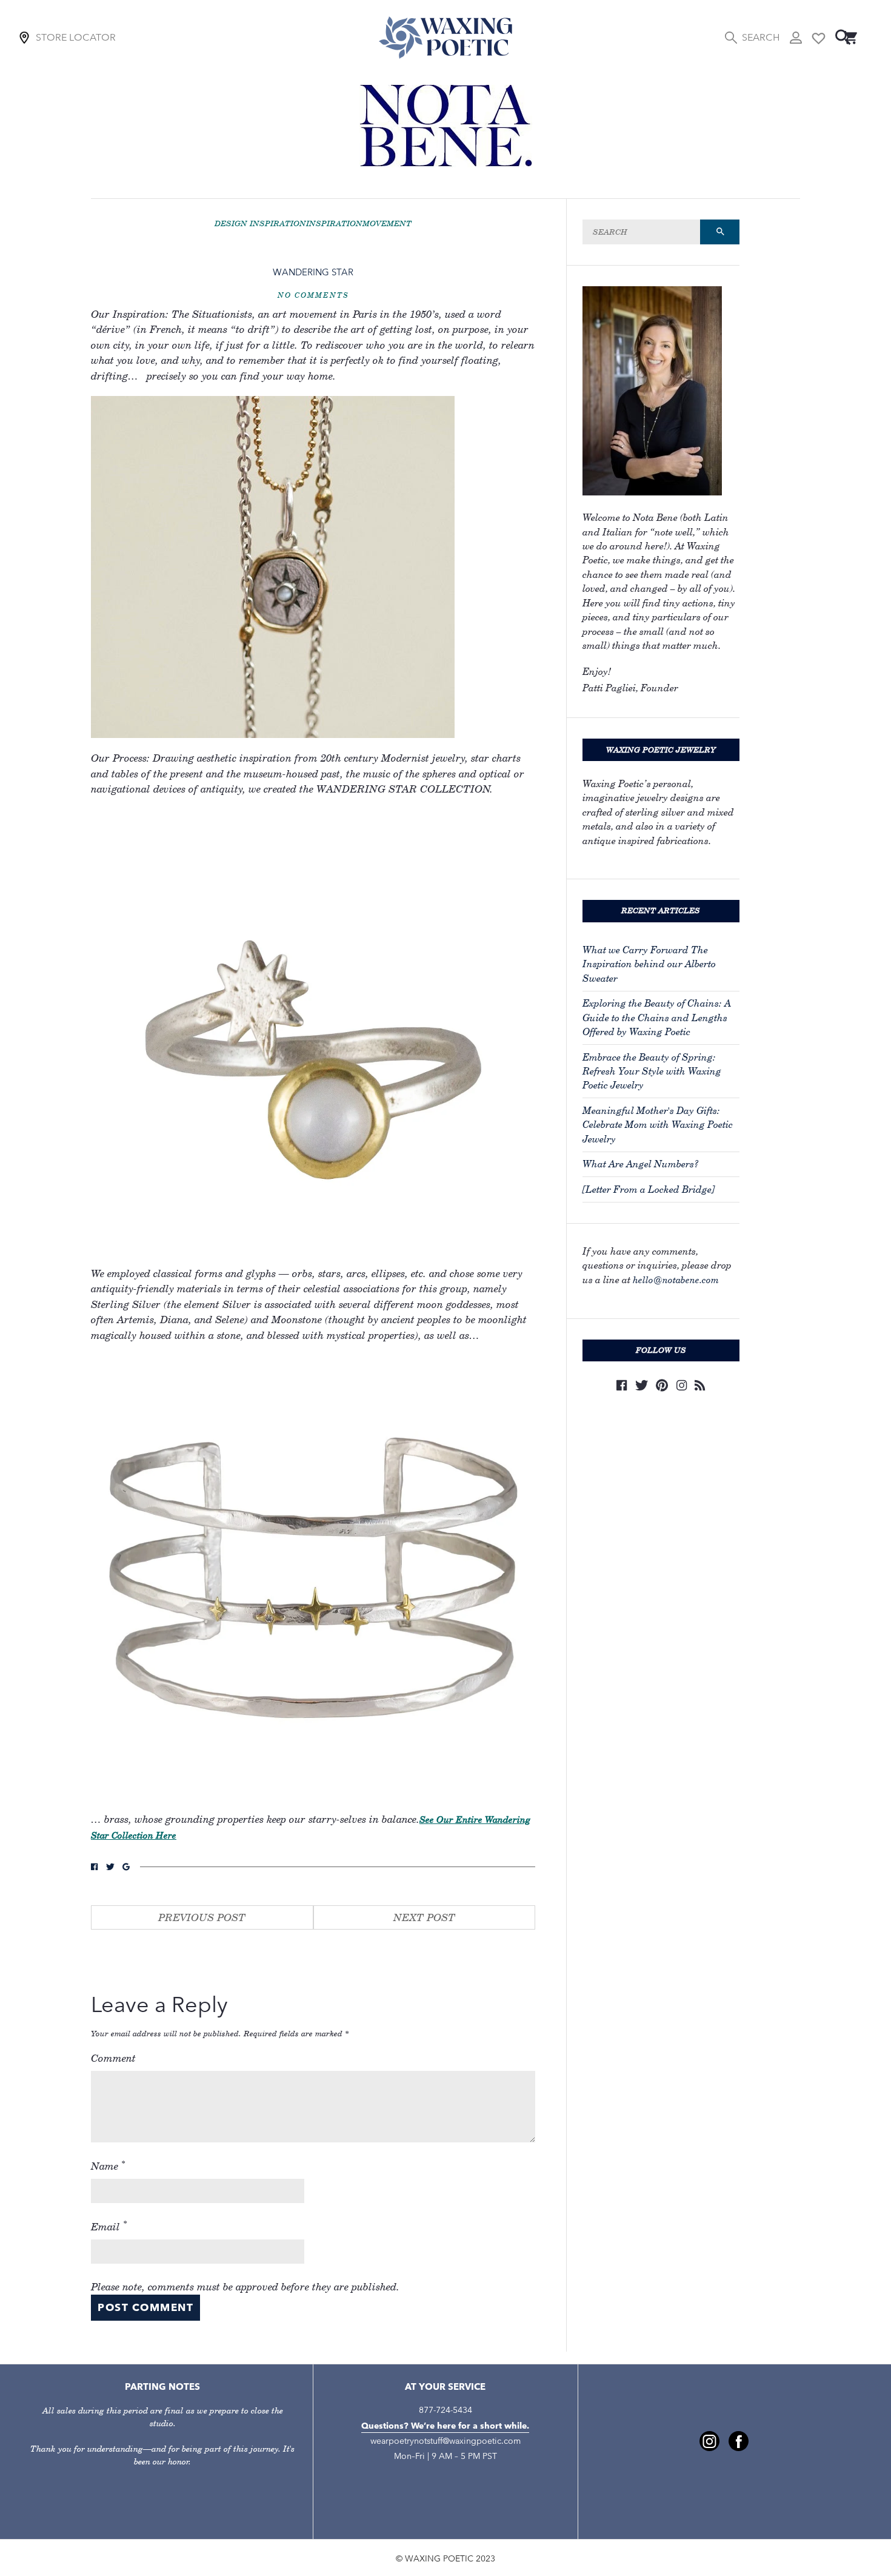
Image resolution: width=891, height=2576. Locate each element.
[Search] (843, 37)
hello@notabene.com (676, 1280)
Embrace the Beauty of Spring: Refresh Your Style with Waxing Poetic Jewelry (652, 1072)
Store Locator (76, 37)
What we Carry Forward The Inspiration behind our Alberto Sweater (649, 964)
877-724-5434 (446, 2410)
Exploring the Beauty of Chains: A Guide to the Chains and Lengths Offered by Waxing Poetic (657, 1018)
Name (108, 2165)
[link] (709, 2441)
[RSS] (700, 1385)
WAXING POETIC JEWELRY (661, 750)
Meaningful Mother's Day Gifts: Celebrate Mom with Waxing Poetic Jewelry (658, 1125)
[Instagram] (682, 1385)
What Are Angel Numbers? (641, 1164)
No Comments (313, 295)
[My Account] (796, 38)
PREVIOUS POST (202, 1917)
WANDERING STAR (313, 272)
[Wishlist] (819, 37)
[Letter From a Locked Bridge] (649, 1189)
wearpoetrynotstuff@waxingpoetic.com (446, 2441)
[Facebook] (622, 1385)
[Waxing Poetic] (446, 37)
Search (761, 37)
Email (109, 2225)
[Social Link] (94, 1867)
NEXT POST (424, 1917)
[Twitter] (642, 1385)
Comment (113, 2058)
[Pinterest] (662, 1385)
